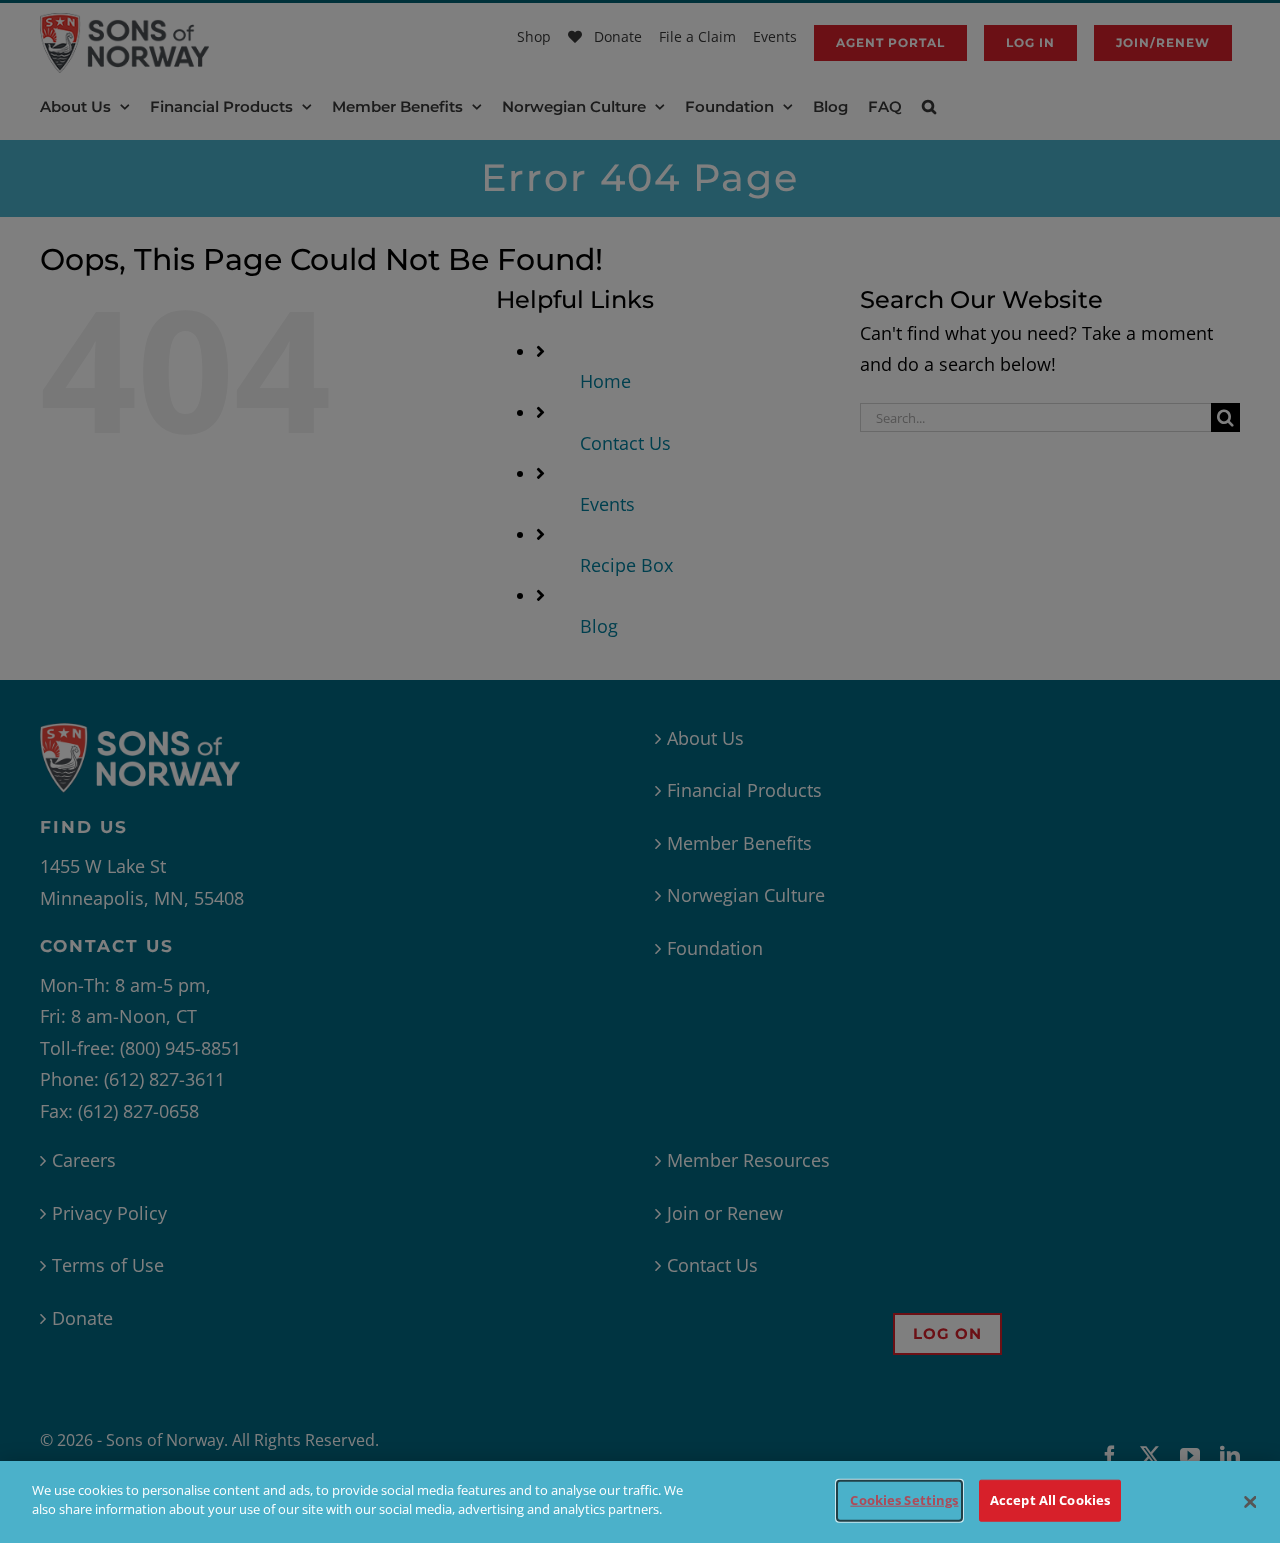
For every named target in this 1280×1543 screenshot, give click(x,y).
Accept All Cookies (1050, 1500)
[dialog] (640, 1502)
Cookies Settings (904, 1500)
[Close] (1250, 1502)
